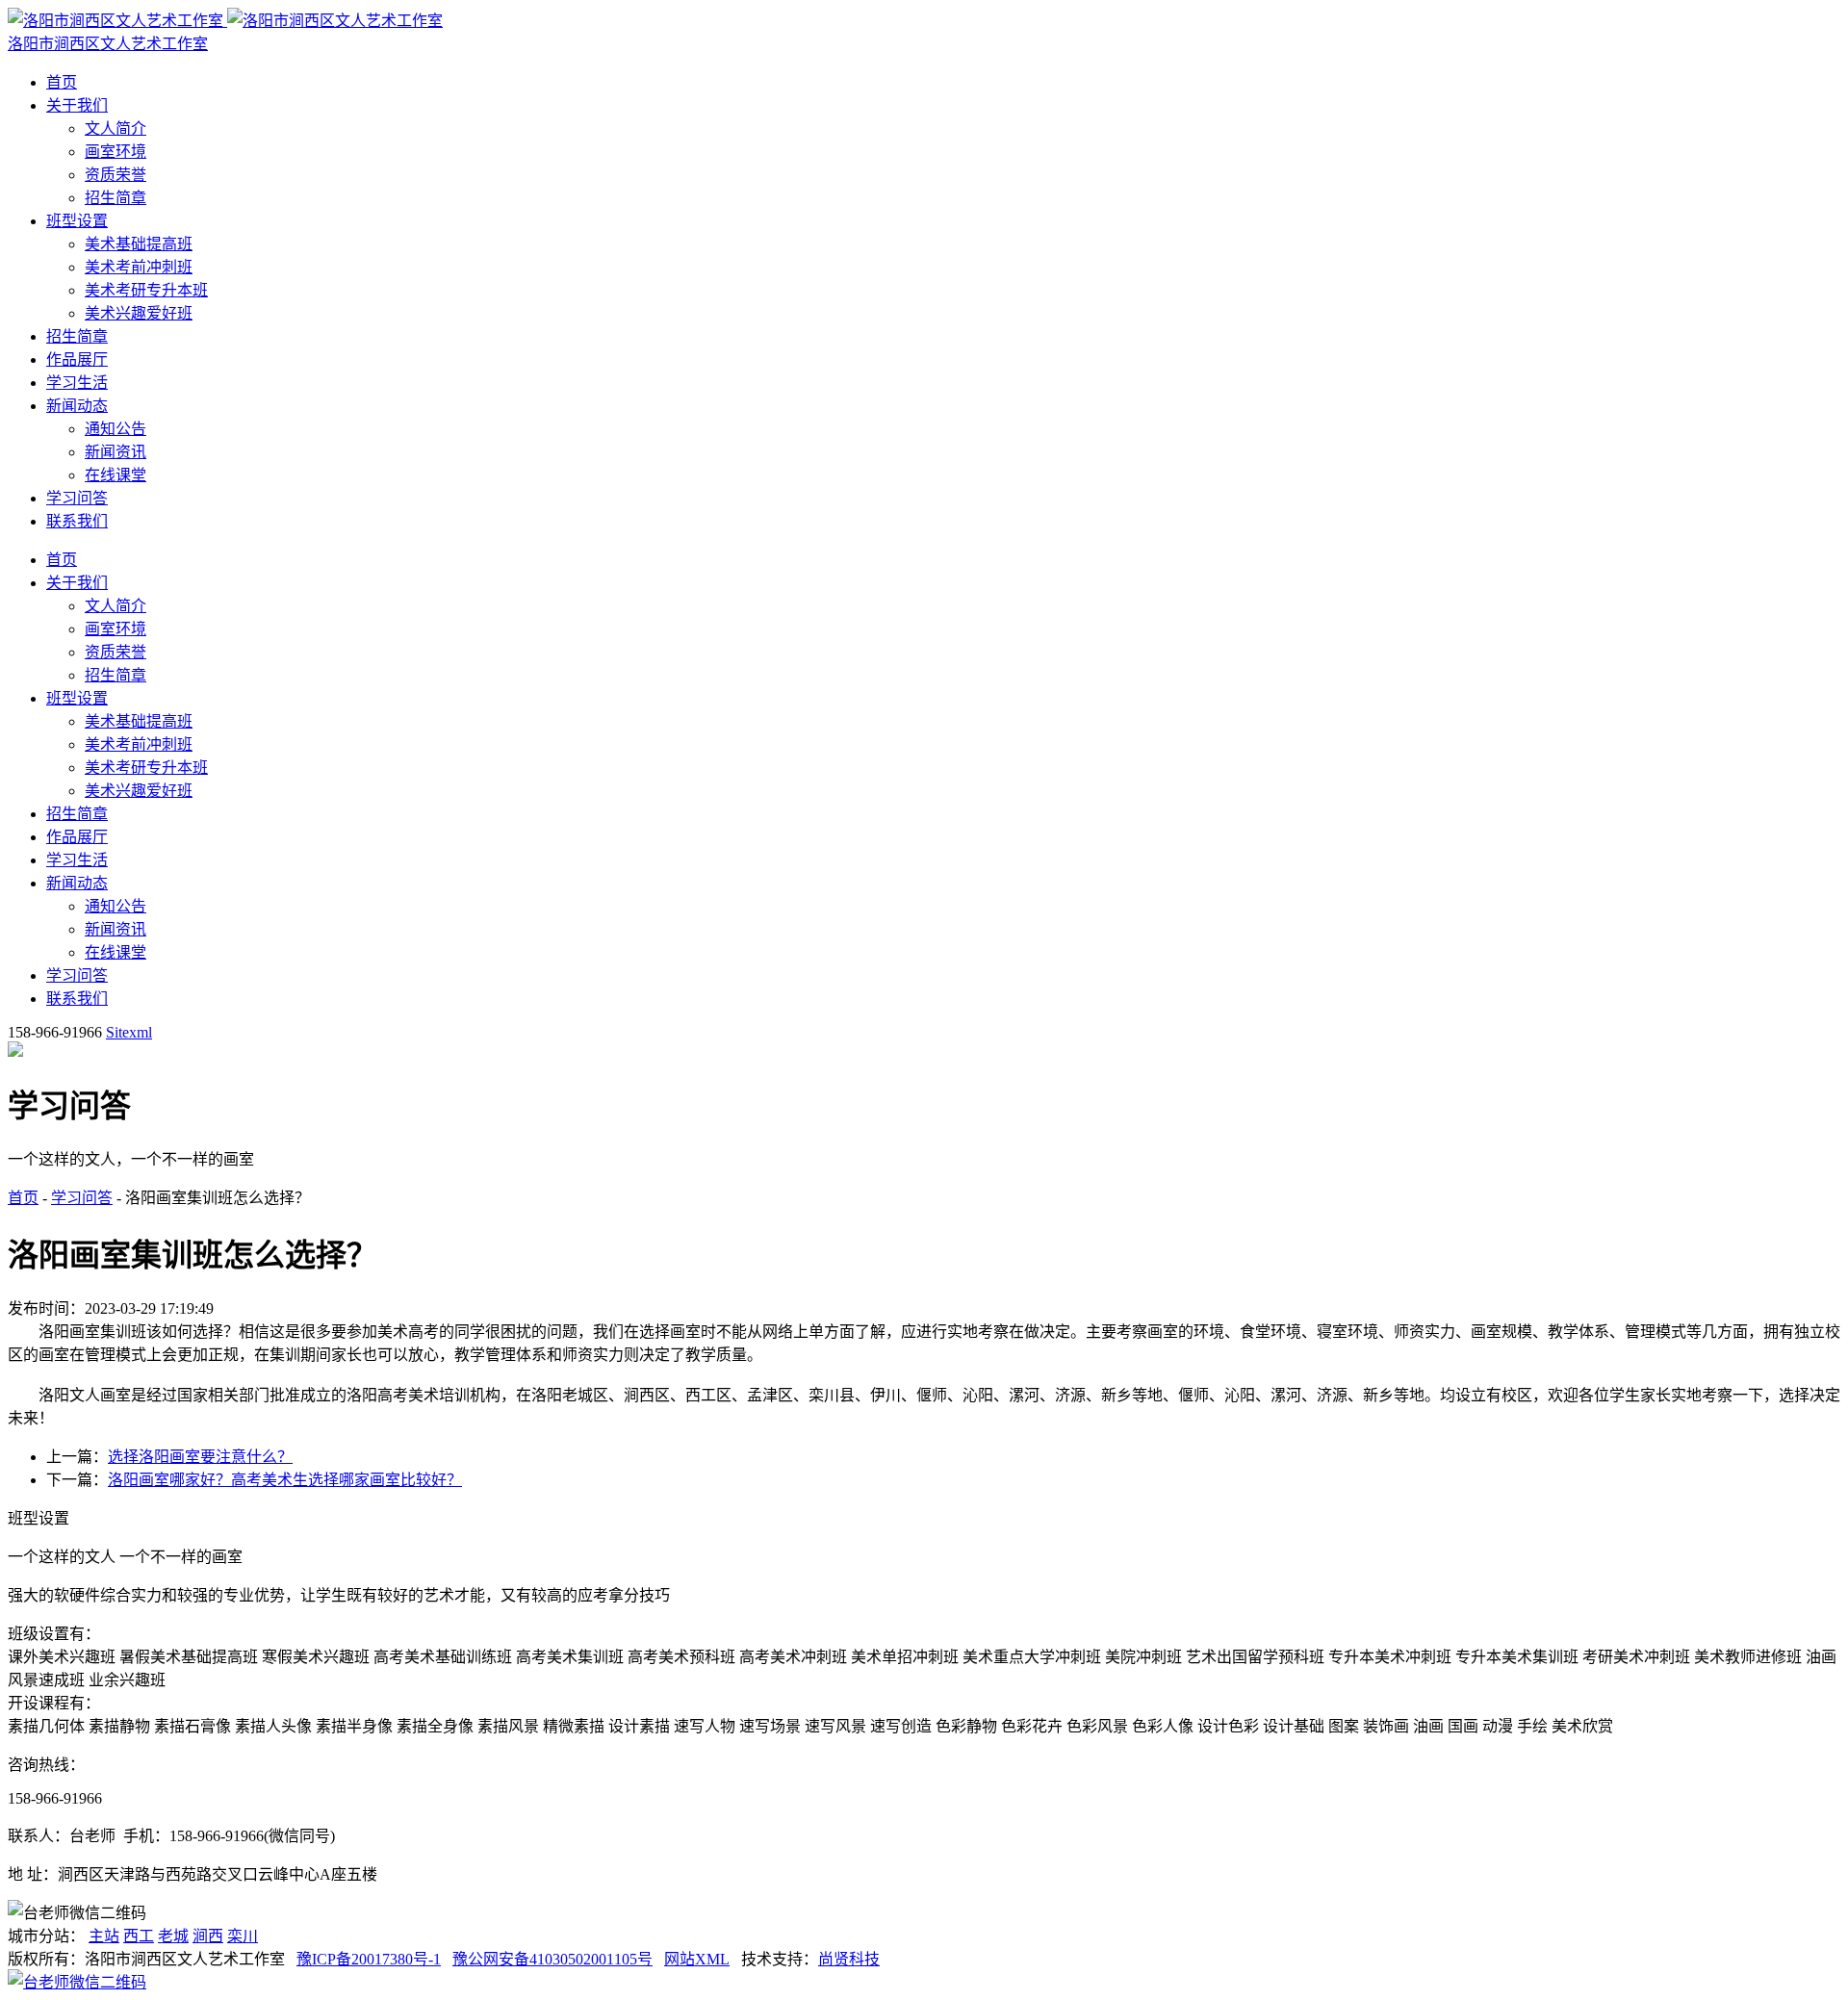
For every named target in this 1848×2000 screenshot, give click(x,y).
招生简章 (115, 198)
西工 (139, 1936)
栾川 (243, 1936)
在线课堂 (115, 475)
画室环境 (115, 152)
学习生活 (77, 383)
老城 (173, 1936)
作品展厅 (77, 359)
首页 (62, 82)
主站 (104, 1936)
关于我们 (77, 105)
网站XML (697, 1959)
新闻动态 (77, 406)
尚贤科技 (849, 1959)
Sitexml (129, 1032)
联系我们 (77, 521)
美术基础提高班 (139, 244)
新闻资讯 (115, 452)
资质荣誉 (115, 175)
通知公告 (115, 429)
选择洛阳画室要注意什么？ (200, 1457)
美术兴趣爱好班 (139, 313)
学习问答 (77, 498)
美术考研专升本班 (146, 290)
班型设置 (77, 221)
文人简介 (115, 128)
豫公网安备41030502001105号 (552, 1959)
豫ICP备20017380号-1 (369, 1959)
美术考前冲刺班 (139, 267)
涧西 (208, 1936)
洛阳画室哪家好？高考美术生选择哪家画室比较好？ (285, 1480)
